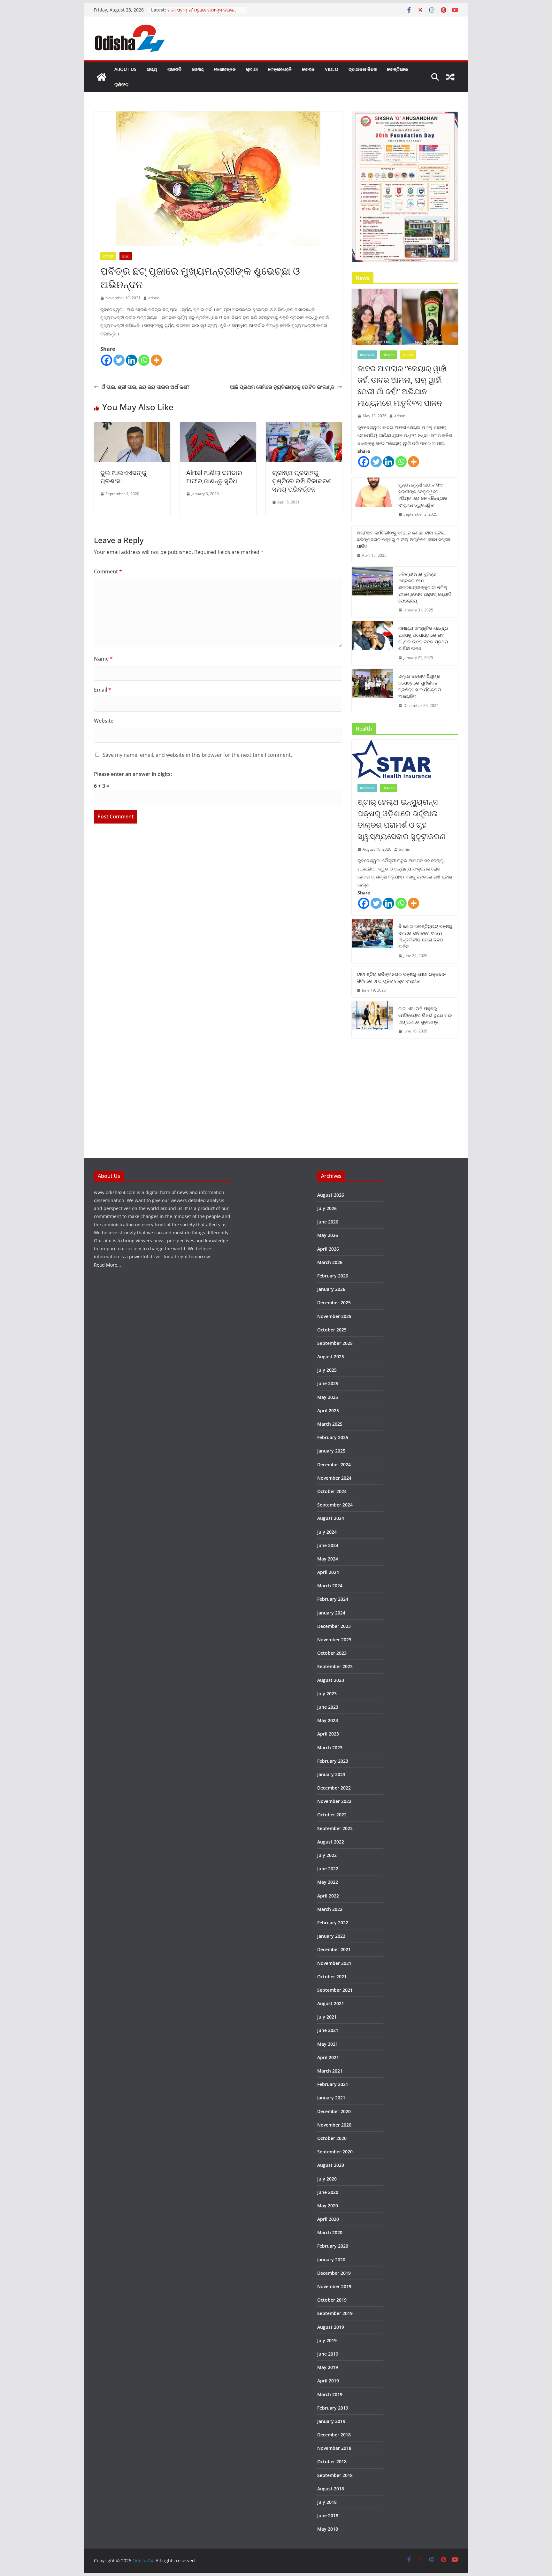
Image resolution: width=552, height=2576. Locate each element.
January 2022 (331, 1936)
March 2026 (330, 1262)
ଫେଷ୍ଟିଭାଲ (397, 69)
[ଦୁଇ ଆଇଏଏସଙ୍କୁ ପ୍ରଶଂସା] (132, 427)
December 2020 (334, 2111)
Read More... (107, 1265)
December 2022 (334, 1788)
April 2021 (328, 2057)
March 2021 (330, 2071)
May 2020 (328, 2206)
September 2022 (335, 1828)
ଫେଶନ (308, 69)
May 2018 (328, 2529)
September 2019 (335, 2313)
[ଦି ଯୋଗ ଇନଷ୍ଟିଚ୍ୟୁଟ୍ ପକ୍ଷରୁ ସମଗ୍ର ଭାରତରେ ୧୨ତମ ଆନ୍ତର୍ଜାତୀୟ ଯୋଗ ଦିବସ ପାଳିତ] (372, 941)
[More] (156, 360)
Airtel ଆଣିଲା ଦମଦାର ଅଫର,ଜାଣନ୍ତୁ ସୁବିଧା (214, 477)
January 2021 (331, 2098)
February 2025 (333, 1437)
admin (154, 298)
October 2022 (332, 1815)
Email (103, 690)
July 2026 (327, 1208)
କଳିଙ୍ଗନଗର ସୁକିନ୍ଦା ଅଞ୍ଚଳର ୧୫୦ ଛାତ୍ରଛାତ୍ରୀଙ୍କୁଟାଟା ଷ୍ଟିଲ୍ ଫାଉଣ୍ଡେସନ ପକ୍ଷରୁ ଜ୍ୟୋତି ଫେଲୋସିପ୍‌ (425, 587)
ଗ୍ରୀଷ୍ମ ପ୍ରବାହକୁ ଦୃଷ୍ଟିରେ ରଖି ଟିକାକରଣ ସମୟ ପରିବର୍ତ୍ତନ (302, 481)
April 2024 (328, 1572)
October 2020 (332, 2138)
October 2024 (332, 1491)
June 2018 (328, 2515)
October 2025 (332, 1330)
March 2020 (330, 2232)
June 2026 (328, 1222)
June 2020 (328, 2192)
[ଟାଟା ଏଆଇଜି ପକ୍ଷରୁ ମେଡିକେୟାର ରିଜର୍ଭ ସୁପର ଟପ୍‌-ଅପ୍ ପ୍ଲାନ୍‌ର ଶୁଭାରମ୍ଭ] (372, 1020)
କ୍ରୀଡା (252, 69)
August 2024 (331, 1518)
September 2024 (335, 1505)
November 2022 (334, 1801)
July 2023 (327, 1694)
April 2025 (328, 1411)
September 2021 (335, 1990)
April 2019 (328, 2381)
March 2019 (330, 2394)
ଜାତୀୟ (198, 69)
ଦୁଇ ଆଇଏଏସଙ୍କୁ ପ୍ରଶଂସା (123, 477)
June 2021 (328, 2030)
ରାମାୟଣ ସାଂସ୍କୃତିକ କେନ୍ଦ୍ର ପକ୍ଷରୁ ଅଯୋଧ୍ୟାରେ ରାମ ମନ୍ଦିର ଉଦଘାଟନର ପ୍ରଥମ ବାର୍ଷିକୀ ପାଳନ (423, 638)
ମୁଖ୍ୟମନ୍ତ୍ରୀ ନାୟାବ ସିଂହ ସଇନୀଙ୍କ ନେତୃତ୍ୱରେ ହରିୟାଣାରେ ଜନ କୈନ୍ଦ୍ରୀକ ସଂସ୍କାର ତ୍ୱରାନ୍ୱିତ (423, 495)
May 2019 (328, 2367)
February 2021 (333, 2084)
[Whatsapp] (144, 360)
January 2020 (331, 2260)
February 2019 (333, 2408)
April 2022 (328, 1896)
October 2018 (332, 2461)
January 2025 (331, 1451)
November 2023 (334, 1640)
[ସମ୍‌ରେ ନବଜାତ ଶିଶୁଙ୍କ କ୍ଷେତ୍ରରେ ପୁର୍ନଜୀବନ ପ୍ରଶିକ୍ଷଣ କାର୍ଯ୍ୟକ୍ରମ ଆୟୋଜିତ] (372, 691)
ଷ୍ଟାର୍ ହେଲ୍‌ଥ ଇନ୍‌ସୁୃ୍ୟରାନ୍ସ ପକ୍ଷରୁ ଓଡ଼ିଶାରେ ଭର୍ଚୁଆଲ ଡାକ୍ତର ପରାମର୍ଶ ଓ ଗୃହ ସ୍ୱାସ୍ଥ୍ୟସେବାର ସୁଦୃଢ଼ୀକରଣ (401, 819)
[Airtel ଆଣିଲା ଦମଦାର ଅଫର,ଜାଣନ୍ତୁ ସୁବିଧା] (218, 427)
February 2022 (333, 1923)
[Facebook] (107, 360)
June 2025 (328, 1383)
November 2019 (334, 2286)
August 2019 (331, 2327)
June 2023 (328, 1707)
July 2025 (327, 1370)
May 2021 (328, 2044)
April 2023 (328, 1734)
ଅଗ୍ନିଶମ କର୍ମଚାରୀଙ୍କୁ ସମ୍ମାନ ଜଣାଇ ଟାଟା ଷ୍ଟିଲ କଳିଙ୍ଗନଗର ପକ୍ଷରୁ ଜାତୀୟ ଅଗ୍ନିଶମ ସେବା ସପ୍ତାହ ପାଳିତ (404, 539)
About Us (125, 69)
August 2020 (331, 2165)
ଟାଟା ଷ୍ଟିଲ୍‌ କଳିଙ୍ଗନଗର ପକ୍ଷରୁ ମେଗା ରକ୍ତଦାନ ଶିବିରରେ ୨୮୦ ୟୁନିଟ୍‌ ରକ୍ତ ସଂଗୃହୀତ (401, 977)
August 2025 (331, 1357)
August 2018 (331, 2489)
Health (389, 355)
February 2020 (333, 2246)
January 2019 (331, 2421)
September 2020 (335, 2152)
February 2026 (333, 1276)
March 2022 (330, 1909)
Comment (108, 571)
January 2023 (331, 1774)
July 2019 (327, 2340)
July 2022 (327, 1855)
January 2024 (331, 1613)
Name (103, 659)
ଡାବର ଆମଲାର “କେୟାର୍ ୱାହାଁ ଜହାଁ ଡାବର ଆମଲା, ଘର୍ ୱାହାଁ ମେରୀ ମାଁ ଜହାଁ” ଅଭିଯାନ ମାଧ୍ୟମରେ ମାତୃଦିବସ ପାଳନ (402, 385)
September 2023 (335, 1666)
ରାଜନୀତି (174, 69)
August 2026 (331, 1195)
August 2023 (331, 1680)
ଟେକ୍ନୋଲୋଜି (280, 69)
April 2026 (328, 1249)
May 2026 (328, 1235)
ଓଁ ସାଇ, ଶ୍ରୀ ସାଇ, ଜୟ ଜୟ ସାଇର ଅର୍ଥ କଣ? (146, 387)
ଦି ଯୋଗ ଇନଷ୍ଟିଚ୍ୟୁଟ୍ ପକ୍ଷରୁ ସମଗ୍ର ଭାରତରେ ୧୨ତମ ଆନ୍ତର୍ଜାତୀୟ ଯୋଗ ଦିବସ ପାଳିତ (425, 936)
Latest (108, 256)
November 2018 (334, 2448)
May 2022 (328, 1882)
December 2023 (334, 1626)
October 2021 (332, 1977)
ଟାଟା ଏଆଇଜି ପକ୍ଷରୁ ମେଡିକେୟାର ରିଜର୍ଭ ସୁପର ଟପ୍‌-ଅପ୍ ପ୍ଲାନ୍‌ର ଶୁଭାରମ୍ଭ (425, 1015)
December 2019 (334, 2273)
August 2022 (331, 1842)
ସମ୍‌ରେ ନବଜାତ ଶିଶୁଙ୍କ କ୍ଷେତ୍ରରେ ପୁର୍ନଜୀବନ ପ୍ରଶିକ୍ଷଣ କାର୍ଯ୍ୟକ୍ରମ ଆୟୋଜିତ (420, 686)
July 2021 (327, 2017)
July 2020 (327, 2179)
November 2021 (334, 1963)
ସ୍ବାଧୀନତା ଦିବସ (363, 69)
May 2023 (328, 1720)
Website (104, 721)
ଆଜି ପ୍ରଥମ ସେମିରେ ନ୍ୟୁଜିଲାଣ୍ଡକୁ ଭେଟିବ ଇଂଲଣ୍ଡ (282, 387)
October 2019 (332, 2300)
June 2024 (328, 1545)
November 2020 (334, 2125)
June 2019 (328, 2354)
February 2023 (333, 1761)
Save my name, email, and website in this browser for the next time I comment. (197, 755)
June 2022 (328, 1869)
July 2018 (327, 2502)
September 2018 (335, 2475)
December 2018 (334, 2435)
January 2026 (331, 1289)
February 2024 (333, 1599)
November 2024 (334, 1478)
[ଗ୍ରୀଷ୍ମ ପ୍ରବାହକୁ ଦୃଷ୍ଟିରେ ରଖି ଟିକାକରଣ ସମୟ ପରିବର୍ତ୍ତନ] (304, 427)
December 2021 (334, 1949)
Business (367, 355)
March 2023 (330, 1748)
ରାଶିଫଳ (121, 84)
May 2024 (328, 1559)
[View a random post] (450, 77)
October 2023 (332, 1653)
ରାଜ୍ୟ (152, 69)
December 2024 (334, 1464)
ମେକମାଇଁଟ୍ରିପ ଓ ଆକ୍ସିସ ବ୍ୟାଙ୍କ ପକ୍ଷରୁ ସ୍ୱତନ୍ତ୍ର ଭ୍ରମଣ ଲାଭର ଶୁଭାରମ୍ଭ (206, 8)
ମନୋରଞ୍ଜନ (225, 69)
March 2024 (330, 1586)
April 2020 (328, 2219)
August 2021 (331, 2003)
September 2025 (335, 1343)
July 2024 (327, 1532)
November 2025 (334, 1316)
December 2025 (334, 1303)
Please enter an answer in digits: (133, 774)
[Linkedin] (131, 360)
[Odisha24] (102, 77)
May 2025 (328, 1397)
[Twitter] (119, 360)
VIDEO (332, 69)
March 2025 (330, 1424)
